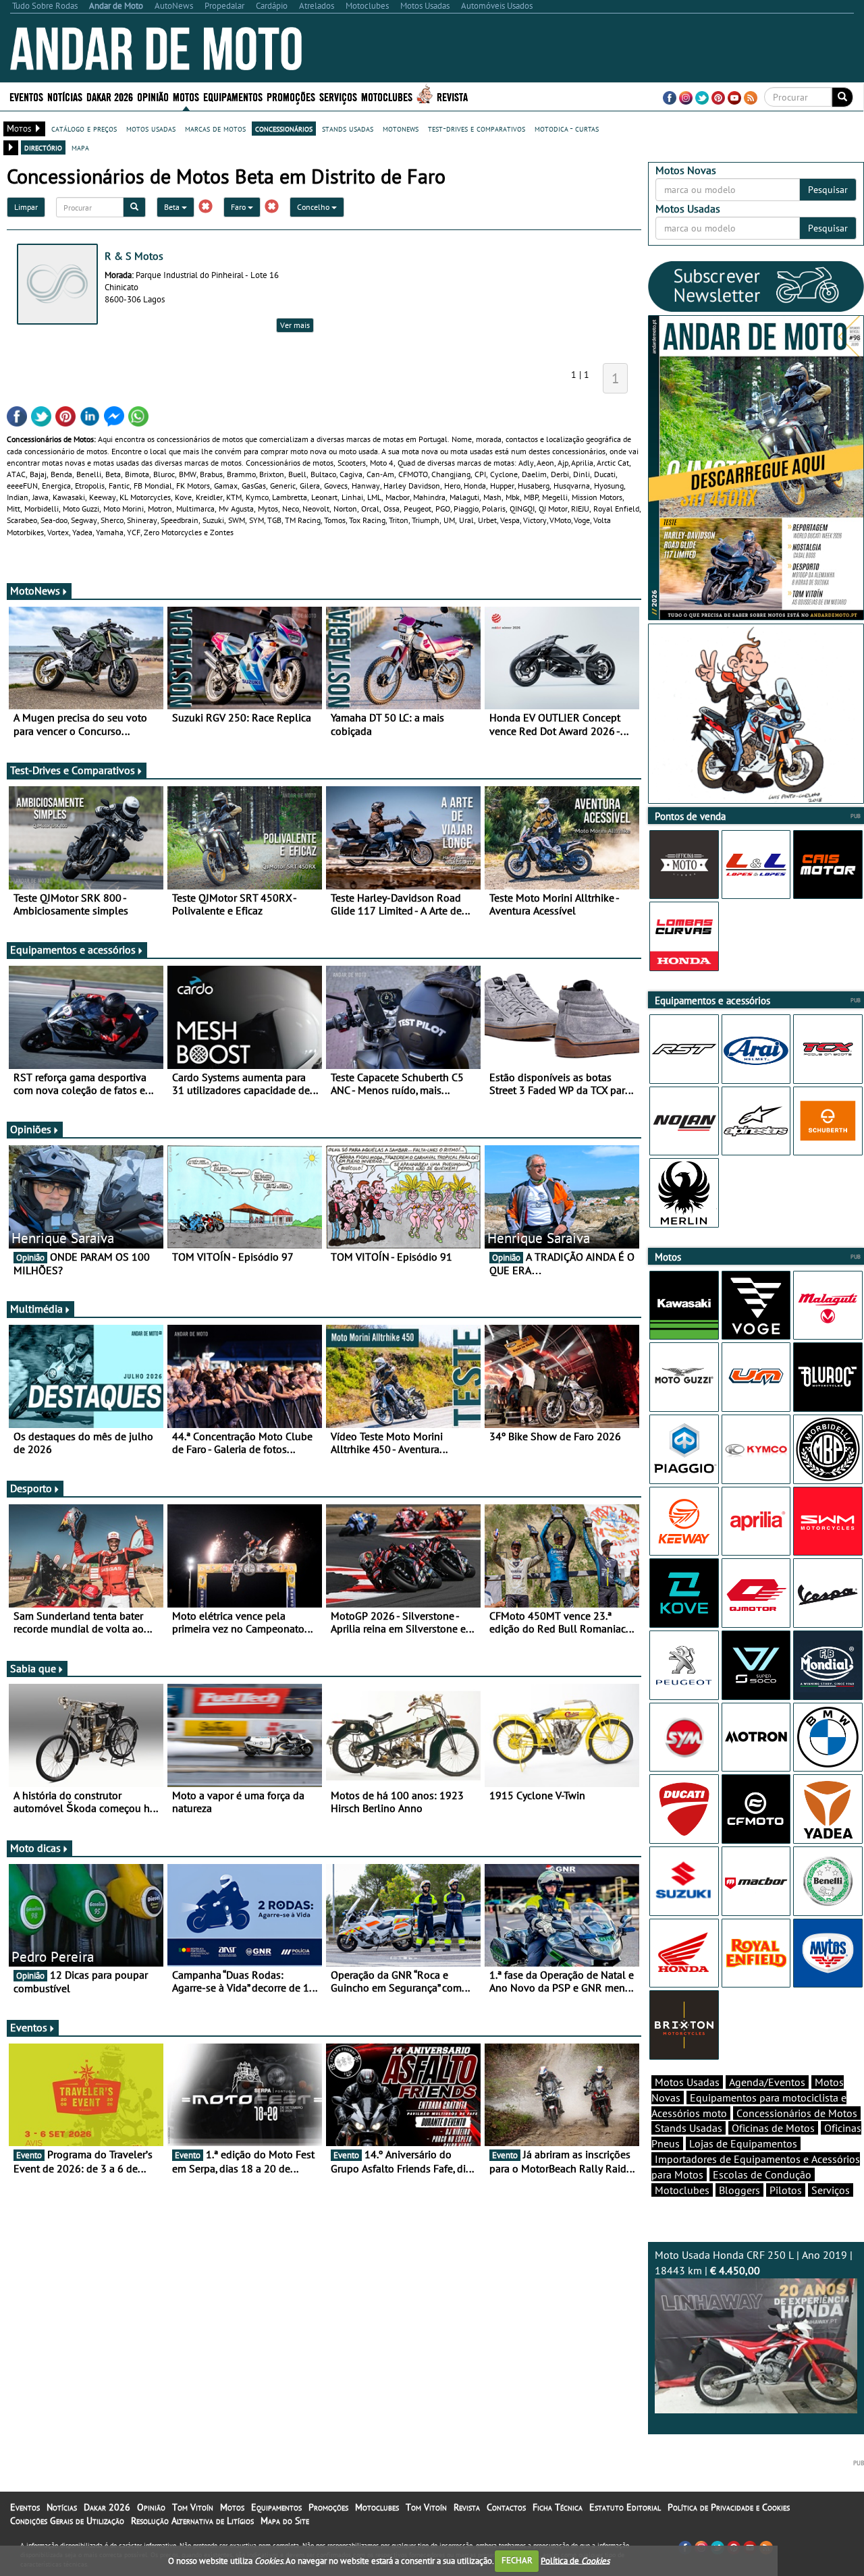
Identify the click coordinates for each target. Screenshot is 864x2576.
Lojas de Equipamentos (743, 2143)
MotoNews (35, 591)
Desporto (31, 1488)
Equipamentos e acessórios (73, 950)
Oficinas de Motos (773, 2128)
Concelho (314, 207)
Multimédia (36, 1309)
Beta (173, 207)
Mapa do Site (285, 2521)
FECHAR (517, 2560)
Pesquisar (828, 190)
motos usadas (151, 128)
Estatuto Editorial (625, 2507)
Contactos (506, 2507)
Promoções (291, 96)
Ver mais (295, 325)
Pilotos (786, 2190)
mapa (80, 147)
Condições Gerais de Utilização (67, 2521)
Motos (232, 2507)
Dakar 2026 (110, 96)
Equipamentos (276, 2507)
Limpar (26, 207)
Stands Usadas (688, 2128)
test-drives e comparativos (477, 128)
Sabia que (33, 1668)
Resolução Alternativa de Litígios (192, 2521)
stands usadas (348, 128)
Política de (575, 2560)
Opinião (153, 96)
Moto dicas (35, 1848)
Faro (239, 207)
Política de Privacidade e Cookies (729, 2507)
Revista (452, 96)
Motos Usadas (687, 2082)
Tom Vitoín (193, 2507)
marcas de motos (215, 128)
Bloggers (739, 2190)
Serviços (831, 2190)
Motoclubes (387, 96)
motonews (401, 128)
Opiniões (31, 1129)
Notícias (62, 2507)
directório (43, 147)
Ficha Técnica (558, 2507)
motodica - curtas (567, 128)
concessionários (284, 128)
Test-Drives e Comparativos (73, 770)
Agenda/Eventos (767, 2082)
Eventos (26, 96)
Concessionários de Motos (797, 2113)
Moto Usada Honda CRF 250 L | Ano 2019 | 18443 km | (754, 2263)
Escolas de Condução (762, 2174)
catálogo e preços (84, 128)
